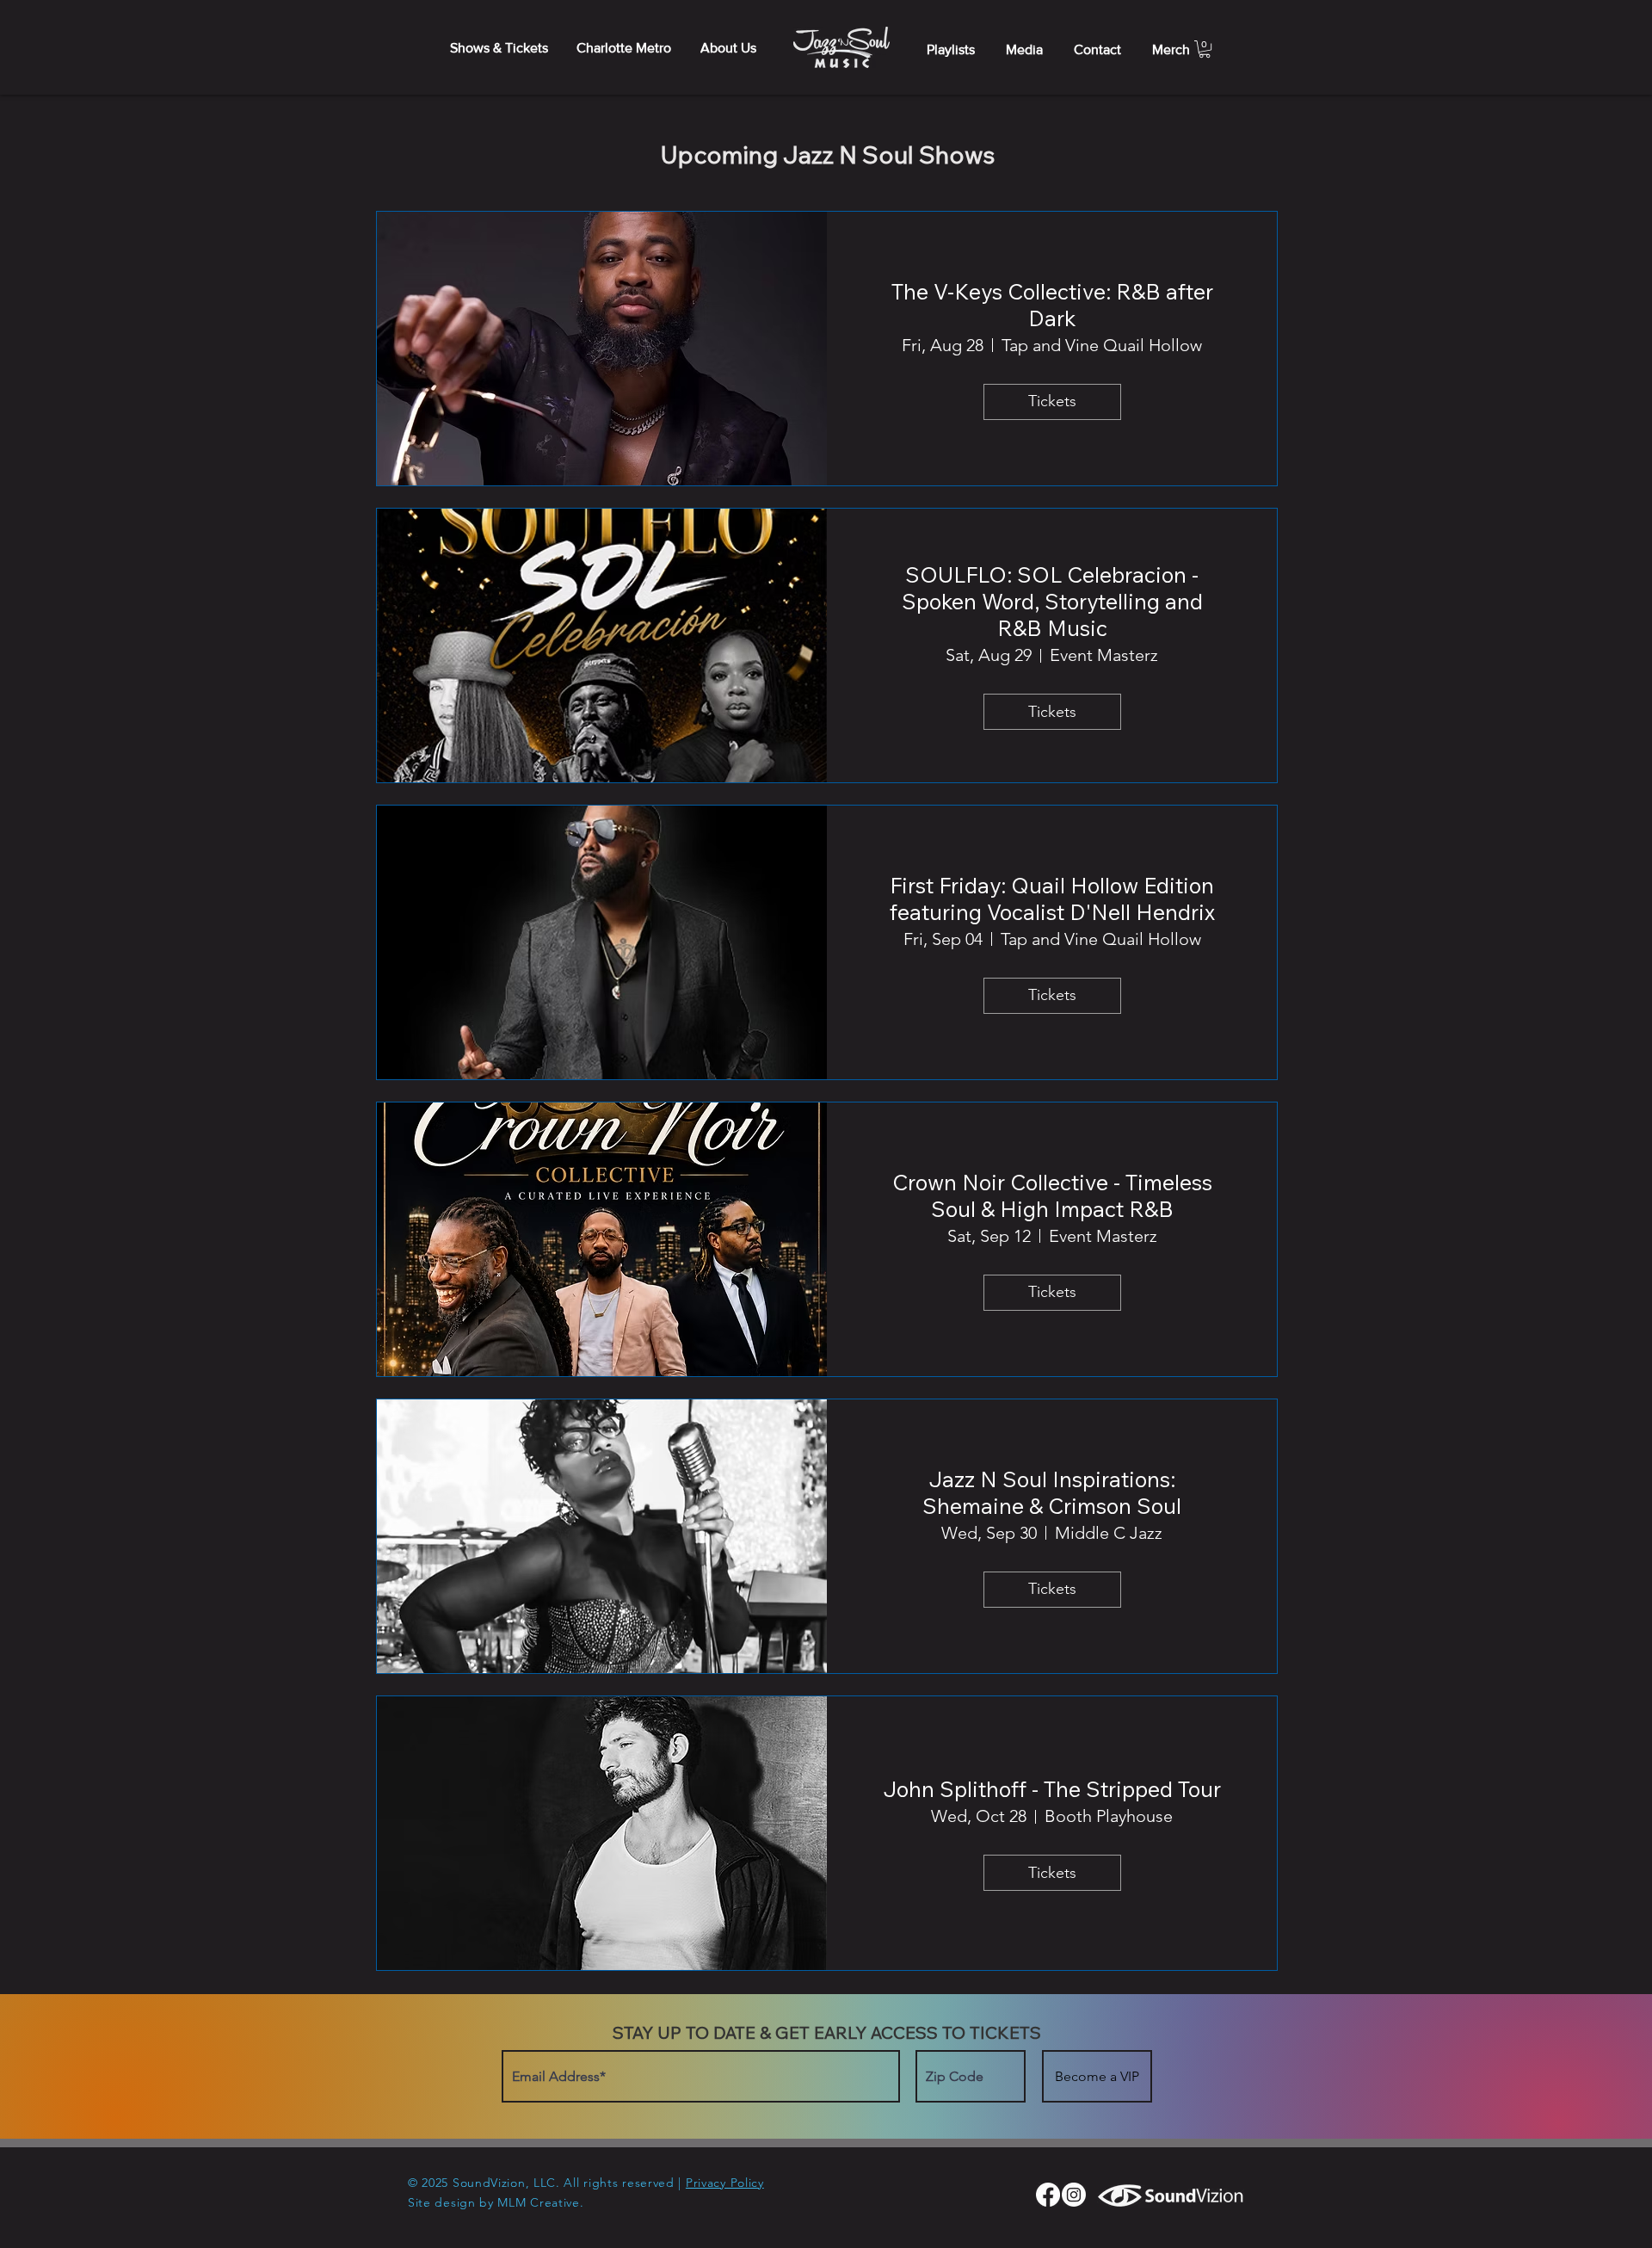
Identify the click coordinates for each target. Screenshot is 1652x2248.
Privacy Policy (725, 2183)
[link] (1205, 49)
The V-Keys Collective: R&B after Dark (1052, 305)
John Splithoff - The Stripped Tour (1052, 1789)
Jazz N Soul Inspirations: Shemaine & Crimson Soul (1052, 1492)
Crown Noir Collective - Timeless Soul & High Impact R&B (1052, 1195)
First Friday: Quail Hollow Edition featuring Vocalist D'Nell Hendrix (1052, 899)
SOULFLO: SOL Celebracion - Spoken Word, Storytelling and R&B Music (1052, 601)
